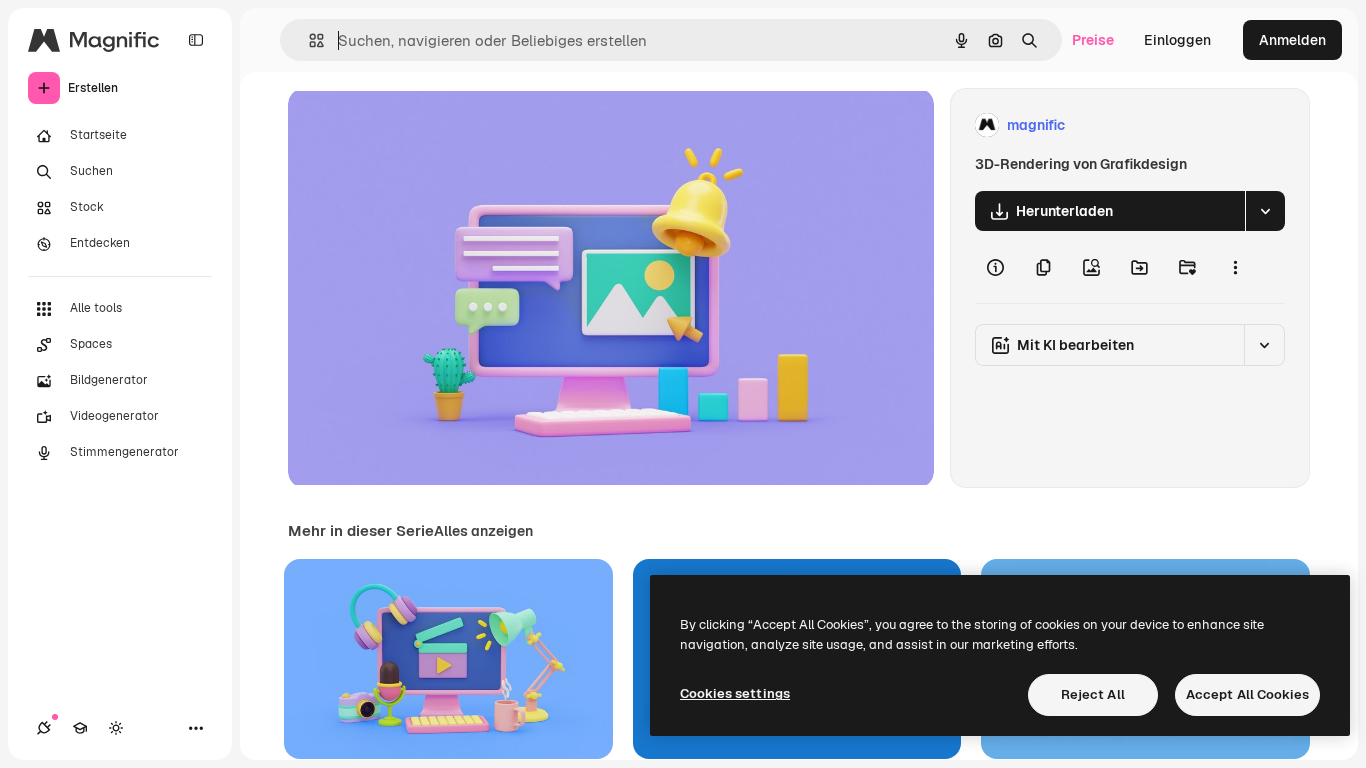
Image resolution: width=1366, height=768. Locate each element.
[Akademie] (80, 728)
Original (416, 125)
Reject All (1093, 694)
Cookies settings (735, 693)
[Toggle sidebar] (196, 40)
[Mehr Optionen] (1235, 267)
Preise (1093, 40)
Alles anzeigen (483, 531)
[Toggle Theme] (116, 728)
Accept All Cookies (1247, 694)
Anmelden (1292, 40)
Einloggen (1177, 40)
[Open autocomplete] (308, 40)
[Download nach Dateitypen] (1265, 211)
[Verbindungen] (44, 728)
